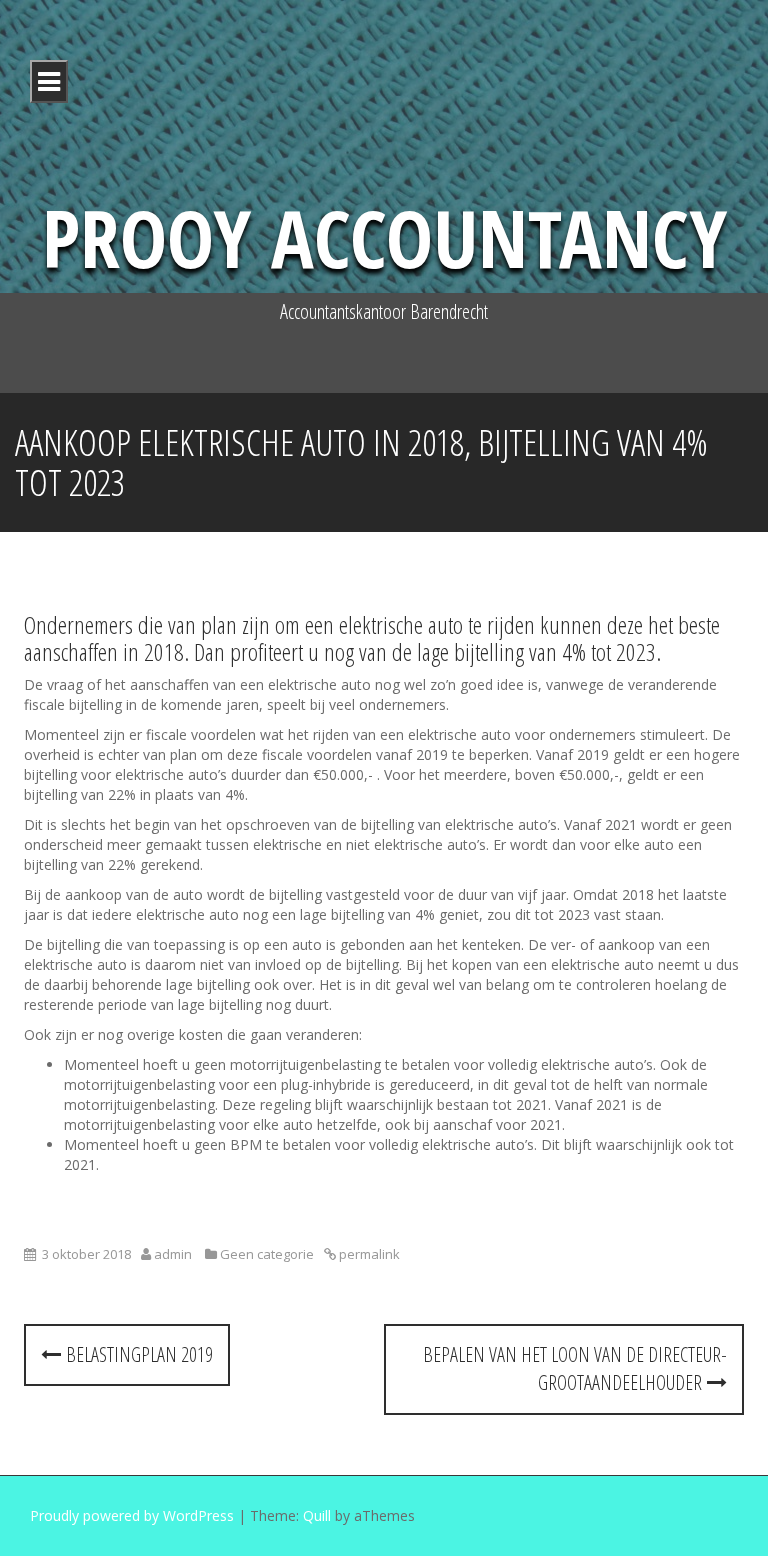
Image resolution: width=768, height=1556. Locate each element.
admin (173, 1254)
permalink (368, 1254)
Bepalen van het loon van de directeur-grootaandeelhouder (575, 1369)
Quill (317, 1515)
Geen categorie (267, 1254)
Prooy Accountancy (384, 236)
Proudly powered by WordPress (132, 1515)
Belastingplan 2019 (137, 1354)
